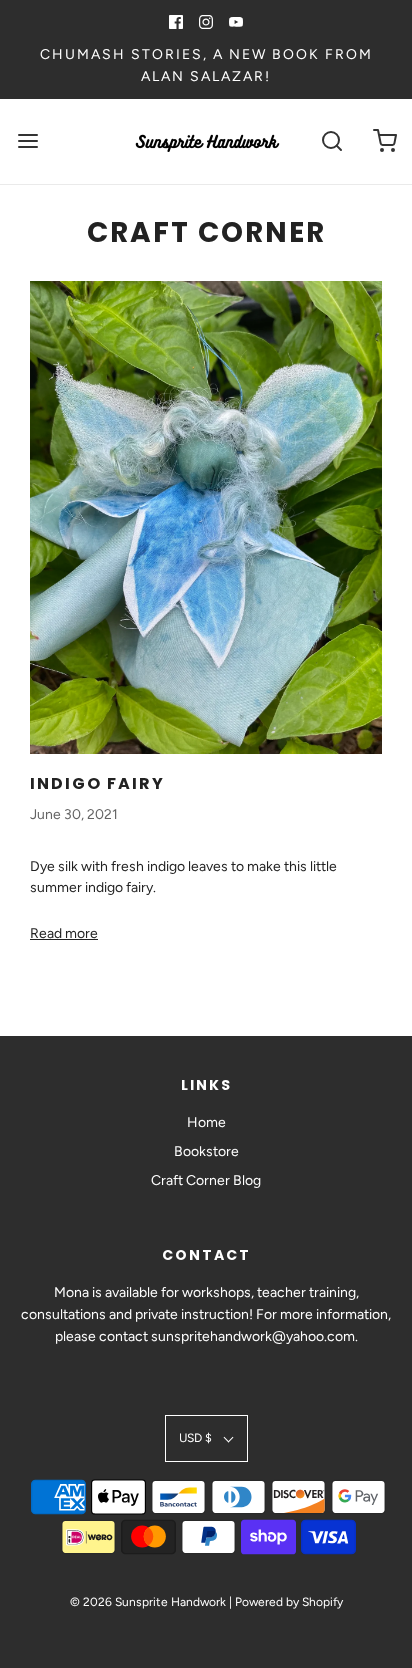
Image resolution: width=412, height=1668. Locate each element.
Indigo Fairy (97, 783)
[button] (206, 1438)
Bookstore (206, 1151)
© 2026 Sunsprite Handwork (148, 1602)
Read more (64, 933)
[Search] (332, 141)
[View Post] (206, 517)
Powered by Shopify (289, 1602)
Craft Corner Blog (206, 1180)
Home (206, 1122)
